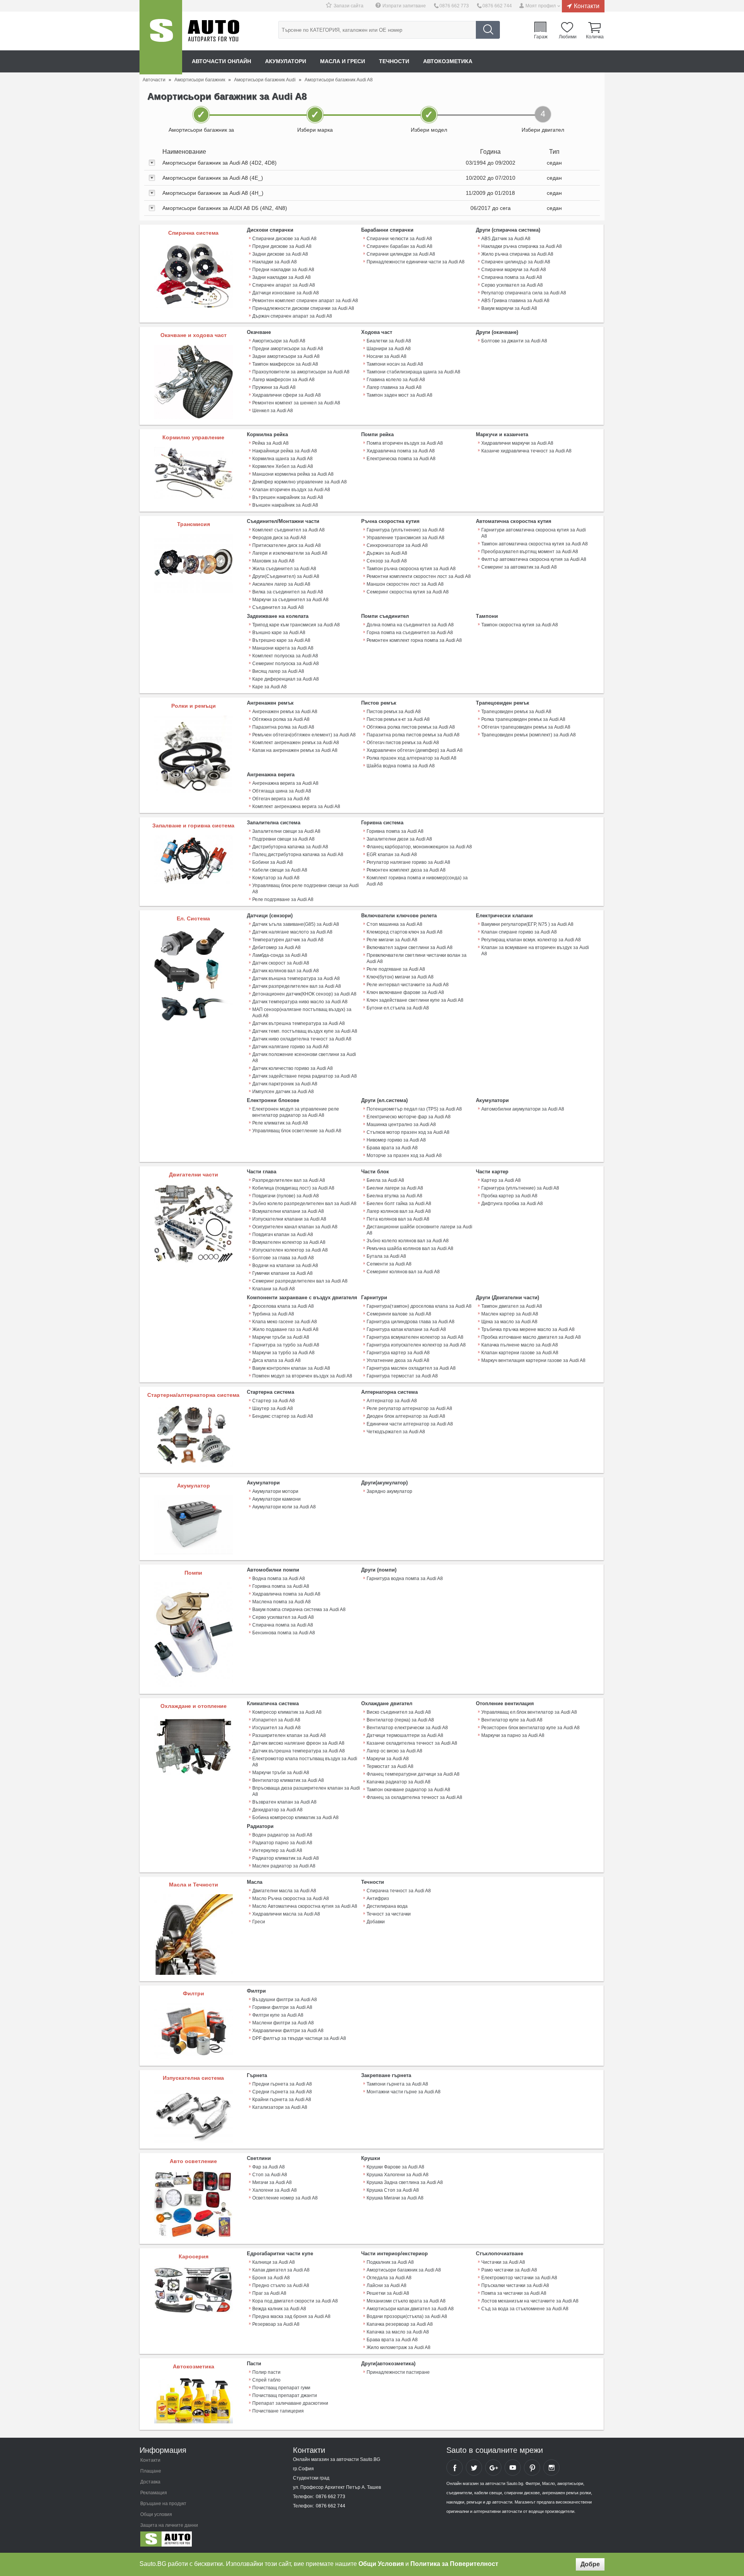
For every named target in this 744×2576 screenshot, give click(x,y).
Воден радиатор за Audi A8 (282, 1835)
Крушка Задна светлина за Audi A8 (405, 2182)
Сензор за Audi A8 (387, 561)
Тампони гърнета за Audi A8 (397, 2084)
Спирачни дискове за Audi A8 (284, 239)
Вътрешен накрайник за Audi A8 (288, 497)
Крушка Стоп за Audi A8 (393, 2190)
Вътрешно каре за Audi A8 (281, 640)
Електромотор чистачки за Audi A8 (519, 2278)
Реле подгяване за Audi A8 (396, 969)
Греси (259, 1922)
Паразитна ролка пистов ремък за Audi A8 (413, 735)
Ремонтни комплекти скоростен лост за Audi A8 (419, 576)
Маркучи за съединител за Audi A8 (290, 600)
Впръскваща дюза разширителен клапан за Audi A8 (306, 1791)
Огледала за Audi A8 (389, 2278)
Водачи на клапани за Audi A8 (285, 1266)
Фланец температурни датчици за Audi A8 (413, 1774)
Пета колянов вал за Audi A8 (398, 1219)
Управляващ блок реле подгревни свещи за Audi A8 (306, 889)
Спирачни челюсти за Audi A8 (399, 239)
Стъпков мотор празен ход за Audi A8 (408, 1132)
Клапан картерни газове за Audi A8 (520, 1353)
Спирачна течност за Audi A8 (399, 1891)
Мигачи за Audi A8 (272, 2182)
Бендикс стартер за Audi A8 (283, 1416)
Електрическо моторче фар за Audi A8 (409, 1117)
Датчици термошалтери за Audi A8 (405, 1735)
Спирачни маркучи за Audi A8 (514, 270)
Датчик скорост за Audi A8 (281, 963)
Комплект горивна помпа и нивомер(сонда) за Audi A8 (417, 881)
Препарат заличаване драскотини (290, 2403)
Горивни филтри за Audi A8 (282, 2007)
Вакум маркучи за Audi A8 (509, 308)
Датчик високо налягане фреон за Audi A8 (298, 1743)
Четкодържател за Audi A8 (396, 1432)
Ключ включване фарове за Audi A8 (405, 992)
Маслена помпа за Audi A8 (282, 1602)
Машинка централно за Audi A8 (401, 1125)
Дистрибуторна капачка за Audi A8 (290, 847)
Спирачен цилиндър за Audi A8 (516, 262)
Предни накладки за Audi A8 (283, 270)
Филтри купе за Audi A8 (278, 2015)
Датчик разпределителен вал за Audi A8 (297, 986)
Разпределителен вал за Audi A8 (289, 1180)
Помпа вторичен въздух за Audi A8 (405, 443)
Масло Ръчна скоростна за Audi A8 (291, 1898)
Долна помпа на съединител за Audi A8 (410, 625)
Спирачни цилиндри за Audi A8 (401, 254)
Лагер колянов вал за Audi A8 (399, 1211)
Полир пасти (266, 2372)
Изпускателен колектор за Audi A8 (290, 1250)
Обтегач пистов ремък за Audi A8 (403, 743)
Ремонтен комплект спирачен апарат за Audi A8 (305, 301)
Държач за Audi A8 (387, 553)
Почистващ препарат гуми (281, 2388)
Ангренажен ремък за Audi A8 (285, 712)
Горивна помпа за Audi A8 (395, 831)
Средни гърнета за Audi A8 (282, 2092)
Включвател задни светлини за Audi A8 (410, 948)
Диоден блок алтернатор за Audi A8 (406, 1416)
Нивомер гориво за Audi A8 (396, 1140)
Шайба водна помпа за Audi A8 (401, 766)
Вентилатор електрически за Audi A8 (407, 1728)
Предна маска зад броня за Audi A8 (291, 2316)
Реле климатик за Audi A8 (280, 1123)
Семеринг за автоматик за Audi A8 (519, 567)
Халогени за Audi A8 (275, 2190)
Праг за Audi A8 (269, 2293)
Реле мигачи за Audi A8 (392, 940)
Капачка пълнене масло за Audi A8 (520, 1345)
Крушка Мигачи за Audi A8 (395, 2198)
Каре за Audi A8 (270, 687)
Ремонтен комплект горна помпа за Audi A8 (414, 640)
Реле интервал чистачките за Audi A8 (408, 985)
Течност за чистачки (389, 1914)
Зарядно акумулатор (389, 1491)
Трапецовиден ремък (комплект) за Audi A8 (529, 735)
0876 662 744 (497, 6)
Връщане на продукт (163, 2504)
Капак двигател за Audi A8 (281, 2270)
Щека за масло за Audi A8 (509, 1322)
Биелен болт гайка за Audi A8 (399, 1204)
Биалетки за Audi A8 (389, 341)
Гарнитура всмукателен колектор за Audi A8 (415, 1337)
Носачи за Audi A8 (387, 356)
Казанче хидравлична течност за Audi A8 (526, 451)
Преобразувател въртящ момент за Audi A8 (530, 552)
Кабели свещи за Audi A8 (280, 870)
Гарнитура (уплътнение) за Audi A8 (406, 530)
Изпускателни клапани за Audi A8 (289, 1219)
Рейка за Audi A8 (270, 443)
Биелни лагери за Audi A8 (395, 1188)
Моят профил (541, 6)
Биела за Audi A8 (385, 1180)
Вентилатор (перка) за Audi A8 (400, 1720)
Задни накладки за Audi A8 (282, 277)
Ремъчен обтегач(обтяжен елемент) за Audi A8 (304, 735)
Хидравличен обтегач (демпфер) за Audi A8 (415, 750)
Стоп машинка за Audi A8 (394, 924)
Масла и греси (343, 61)
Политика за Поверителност (454, 2564)
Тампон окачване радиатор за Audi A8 (408, 1790)
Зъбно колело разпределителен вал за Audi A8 (304, 1204)
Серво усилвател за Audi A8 (512, 285)
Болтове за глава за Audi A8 (283, 1258)
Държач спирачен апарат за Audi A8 (292, 316)
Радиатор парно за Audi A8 (282, 1843)
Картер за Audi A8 (501, 1180)
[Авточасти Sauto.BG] (192, 2541)
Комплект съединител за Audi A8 (288, 530)
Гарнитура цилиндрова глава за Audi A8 (411, 1322)
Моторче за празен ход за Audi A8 (404, 1156)
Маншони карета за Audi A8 (283, 648)
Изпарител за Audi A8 (276, 1720)
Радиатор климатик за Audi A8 (286, 1858)
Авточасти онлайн (221, 61)
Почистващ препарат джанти (285, 2395)
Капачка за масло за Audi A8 (398, 2332)
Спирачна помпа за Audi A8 (512, 277)
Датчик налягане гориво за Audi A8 (290, 1047)
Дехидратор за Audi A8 (277, 1810)
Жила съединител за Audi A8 (284, 569)
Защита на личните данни (169, 2525)
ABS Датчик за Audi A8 (506, 239)
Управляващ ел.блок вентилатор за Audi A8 (529, 1712)
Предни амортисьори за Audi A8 (288, 349)
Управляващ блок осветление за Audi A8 (297, 1131)
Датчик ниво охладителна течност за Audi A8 (302, 1039)
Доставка (150, 2482)
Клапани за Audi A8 (274, 1289)
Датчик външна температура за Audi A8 (296, 978)
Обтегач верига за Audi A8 (281, 799)
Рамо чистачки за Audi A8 (509, 2270)
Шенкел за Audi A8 (273, 411)
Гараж (541, 36)
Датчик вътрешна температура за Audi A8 (299, 1023)
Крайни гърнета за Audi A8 (282, 2100)
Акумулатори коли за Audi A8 (284, 1507)
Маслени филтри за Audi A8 (283, 2023)
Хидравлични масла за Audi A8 (286, 1914)
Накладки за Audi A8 (275, 262)
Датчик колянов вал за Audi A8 (286, 971)
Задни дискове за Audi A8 (280, 254)
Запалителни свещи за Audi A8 (286, 831)
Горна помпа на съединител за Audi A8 (410, 633)
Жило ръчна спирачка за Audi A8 (517, 254)
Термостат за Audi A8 (390, 1766)
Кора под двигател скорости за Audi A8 (295, 2301)
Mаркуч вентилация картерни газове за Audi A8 (533, 1360)
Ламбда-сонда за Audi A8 (280, 955)
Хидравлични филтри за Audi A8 (288, 2031)
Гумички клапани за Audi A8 (282, 1273)
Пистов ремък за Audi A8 (394, 712)
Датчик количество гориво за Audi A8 (293, 1068)
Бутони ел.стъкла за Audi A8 (398, 1008)
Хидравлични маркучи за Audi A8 (517, 443)
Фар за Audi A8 (269, 2167)
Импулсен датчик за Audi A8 (283, 1092)
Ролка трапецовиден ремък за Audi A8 (523, 719)
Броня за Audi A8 (271, 2278)
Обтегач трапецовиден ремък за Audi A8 (526, 727)
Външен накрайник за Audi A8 (285, 505)
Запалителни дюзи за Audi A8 (399, 839)
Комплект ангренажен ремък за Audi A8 (296, 743)
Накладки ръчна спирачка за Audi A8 (522, 246)
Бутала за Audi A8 (386, 1256)
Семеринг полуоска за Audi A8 (286, 664)
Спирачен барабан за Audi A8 (400, 246)
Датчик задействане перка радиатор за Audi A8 (305, 1076)
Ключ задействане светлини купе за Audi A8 (415, 1000)
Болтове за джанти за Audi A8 (514, 341)
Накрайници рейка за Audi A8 (285, 451)
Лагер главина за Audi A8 (394, 387)
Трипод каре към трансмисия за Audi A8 (296, 625)
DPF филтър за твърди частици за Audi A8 (299, 2038)
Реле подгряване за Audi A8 (283, 899)
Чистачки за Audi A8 (503, 2262)
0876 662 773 (454, 6)
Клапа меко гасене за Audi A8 (285, 1322)
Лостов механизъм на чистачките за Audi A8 (530, 2301)
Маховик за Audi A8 (273, 561)
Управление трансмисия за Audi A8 (406, 538)
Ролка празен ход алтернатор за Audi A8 (412, 758)
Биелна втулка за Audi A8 (394, 1196)
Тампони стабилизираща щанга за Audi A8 (413, 372)
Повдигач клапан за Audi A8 (283, 1235)
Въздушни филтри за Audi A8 (285, 2000)
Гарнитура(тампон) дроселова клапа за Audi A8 (419, 1306)
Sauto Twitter (474, 2468)
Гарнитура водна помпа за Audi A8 (405, 1579)
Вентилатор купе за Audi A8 (512, 1720)
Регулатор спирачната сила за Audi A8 (524, 293)
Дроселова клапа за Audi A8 (283, 1306)
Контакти (587, 6)
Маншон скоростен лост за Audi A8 (405, 584)
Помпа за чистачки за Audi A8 (514, 2293)
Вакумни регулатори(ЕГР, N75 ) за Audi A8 (527, 924)
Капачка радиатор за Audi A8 (399, 1782)
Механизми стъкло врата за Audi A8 (406, 2301)
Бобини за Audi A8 (272, 862)
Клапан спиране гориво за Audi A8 (519, 932)
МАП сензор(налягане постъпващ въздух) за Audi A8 (302, 1013)
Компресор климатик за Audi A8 (287, 1712)
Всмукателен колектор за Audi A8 (289, 1242)
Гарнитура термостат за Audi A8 (402, 1376)
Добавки (376, 1922)
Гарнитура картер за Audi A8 (398, 1353)
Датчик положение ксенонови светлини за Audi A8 (304, 1058)
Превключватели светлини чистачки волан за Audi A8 (417, 958)
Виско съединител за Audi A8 (399, 1712)
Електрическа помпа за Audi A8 (401, 459)
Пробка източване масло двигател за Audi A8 (531, 1337)
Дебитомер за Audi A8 (276, 948)
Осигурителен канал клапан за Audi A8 (295, 1227)
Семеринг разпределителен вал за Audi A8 (300, 1281)
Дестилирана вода (387, 1906)
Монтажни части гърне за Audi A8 (404, 2092)
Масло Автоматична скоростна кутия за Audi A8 (305, 1906)
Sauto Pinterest (532, 2468)
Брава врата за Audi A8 (392, 1148)
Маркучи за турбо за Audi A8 (283, 1353)
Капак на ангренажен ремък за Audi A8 (295, 750)
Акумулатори (286, 61)
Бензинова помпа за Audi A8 (284, 1633)
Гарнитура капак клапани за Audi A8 (406, 1329)
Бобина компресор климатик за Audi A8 (295, 1818)
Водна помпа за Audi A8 (279, 1579)
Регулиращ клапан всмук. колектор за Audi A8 (531, 940)
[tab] (372, 163)
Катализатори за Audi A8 (280, 2107)
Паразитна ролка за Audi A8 (283, 727)
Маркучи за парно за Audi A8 (513, 1735)
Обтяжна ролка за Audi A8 (281, 719)
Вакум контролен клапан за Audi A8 (291, 1368)
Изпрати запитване (404, 6)
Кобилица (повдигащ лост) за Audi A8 (293, 1188)
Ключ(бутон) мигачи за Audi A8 (400, 977)
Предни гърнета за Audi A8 (282, 2084)
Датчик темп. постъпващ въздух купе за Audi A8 (305, 1031)
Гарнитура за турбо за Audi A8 (286, 1345)
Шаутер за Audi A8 (273, 1408)
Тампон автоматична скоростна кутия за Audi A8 (535, 544)
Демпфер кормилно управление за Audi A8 (300, 482)
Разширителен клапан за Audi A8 (289, 1735)
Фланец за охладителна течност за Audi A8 (414, 1797)
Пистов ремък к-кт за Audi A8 (398, 719)
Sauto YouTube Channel (513, 2468)
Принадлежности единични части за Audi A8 (416, 262)
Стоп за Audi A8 (270, 2175)
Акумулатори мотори (275, 1491)
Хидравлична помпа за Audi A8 (401, 451)
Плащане (151, 2471)
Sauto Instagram (551, 2468)
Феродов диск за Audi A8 (279, 538)
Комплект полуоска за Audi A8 (285, 656)
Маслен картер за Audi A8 (510, 1314)
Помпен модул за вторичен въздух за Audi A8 (302, 1376)
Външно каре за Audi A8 (279, 633)
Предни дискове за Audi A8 (282, 246)
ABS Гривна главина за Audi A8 (515, 301)
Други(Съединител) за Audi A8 (286, 576)
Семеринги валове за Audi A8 (399, 1314)
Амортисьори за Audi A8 (279, 341)
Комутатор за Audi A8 (276, 878)
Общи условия (156, 2514)
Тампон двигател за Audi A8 (512, 1306)
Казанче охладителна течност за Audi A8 (412, 1743)
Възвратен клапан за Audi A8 (284, 1802)
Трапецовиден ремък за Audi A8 (516, 712)
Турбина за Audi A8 (273, 1314)
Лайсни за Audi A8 (387, 2285)
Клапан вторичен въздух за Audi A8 (291, 490)
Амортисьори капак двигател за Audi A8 (410, 2309)
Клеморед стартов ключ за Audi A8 (405, 932)
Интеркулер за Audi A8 (277, 1850)
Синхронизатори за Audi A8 (397, 545)
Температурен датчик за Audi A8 (288, 940)
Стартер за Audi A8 (274, 1401)
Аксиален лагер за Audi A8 (281, 584)
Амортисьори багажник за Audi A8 (404, 2270)
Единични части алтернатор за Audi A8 (410, 1424)
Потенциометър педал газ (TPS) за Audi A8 (414, 1109)
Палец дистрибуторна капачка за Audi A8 (298, 855)
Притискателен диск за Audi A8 (287, 545)
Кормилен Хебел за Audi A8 (283, 466)
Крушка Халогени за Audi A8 (398, 2175)
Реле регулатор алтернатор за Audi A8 (409, 1408)
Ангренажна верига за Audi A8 (285, 783)
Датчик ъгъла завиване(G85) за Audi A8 (296, 924)
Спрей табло (266, 2380)
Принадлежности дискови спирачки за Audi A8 (303, 308)
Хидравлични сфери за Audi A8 (287, 395)
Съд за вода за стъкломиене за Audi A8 (525, 2309)
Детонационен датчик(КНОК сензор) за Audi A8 (304, 994)
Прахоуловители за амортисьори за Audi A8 (301, 372)
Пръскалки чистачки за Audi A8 (515, 2285)
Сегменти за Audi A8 (389, 1264)
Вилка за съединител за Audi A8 (288, 592)
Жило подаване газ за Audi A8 (285, 1329)
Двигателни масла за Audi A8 (284, 1891)
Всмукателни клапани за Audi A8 (288, 1211)
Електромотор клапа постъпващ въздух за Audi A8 (305, 1762)
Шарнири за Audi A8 (389, 349)
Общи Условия (381, 2564)
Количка (595, 36)
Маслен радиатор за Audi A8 (284, 1866)
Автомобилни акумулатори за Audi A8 (523, 1109)
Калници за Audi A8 (274, 2262)
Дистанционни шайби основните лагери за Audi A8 (419, 1230)
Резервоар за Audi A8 (276, 2324)
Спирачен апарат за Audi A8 (284, 285)
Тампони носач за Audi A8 (395, 364)
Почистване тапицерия (278, 2411)
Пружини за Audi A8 (274, 387)
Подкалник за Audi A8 (390, 2262)
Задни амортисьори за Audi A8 (286, 356)
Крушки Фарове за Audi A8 (395, 2167)
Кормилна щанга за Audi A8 (282, 459)
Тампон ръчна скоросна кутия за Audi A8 (411, 569)
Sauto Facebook (455, 2468)
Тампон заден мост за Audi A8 (400, 395)
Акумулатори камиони (276, 1499)
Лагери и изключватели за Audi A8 (290, 553)
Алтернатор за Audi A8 (392, 1401)
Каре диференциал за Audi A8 (286, 679)
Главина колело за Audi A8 (396, 380)
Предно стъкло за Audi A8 (281, 2285)
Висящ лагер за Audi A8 (278, 671)
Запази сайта (349, 6)
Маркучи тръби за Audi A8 (281, 1337)
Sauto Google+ (493, 2468)
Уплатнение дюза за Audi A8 (398, 1360)
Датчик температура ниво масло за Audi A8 (300, 1002)
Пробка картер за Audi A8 (509, 1196)
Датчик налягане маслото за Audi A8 (292, 932)
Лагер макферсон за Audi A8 (283, 380)
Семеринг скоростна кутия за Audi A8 (408, 592)
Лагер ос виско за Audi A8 (394, 1751)
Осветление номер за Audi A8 (285, 2198)
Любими (568, 36)
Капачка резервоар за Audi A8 (400, 2324)
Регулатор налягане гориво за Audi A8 (408, 862)
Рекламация (154, 2493)
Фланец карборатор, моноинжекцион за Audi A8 (419, 847)
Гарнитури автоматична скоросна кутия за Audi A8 (534, 533)
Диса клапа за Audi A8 (276, 1360)
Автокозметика (448, 61)
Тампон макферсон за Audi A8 (285, 364)
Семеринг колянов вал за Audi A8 (403, 1272)
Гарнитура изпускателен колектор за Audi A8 (416, 1345)
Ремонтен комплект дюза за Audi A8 (406, 870)
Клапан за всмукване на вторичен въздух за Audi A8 (535, 951)
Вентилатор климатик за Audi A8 (288, 1780)
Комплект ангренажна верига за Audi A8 (296, 807)
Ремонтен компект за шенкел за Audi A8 (296, 403)
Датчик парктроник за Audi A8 (285, 1084)
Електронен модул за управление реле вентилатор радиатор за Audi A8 (296, 1112)
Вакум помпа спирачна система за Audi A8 (299, 1610)
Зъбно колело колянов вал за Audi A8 (408, 1241)
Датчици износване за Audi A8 (286, 293)
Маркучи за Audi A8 (388, 1759)
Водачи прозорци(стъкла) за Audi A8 (407, 2316)
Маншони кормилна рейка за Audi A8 (293, 474)
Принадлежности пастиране (398, 2372)
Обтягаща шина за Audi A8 (282, 791)
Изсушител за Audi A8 (276, 1728)
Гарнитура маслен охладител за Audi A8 (411, 1368)
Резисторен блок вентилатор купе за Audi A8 (530, 1728)
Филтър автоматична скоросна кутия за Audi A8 (534, 559)
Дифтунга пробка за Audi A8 (512, 1204)
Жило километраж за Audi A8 (399, 2347)
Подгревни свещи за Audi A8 (283, 839)
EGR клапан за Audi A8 (392, 855)
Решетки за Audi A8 (388, 2293)
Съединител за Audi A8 (278, 607)
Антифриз (378, 1898)
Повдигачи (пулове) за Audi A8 (286, 1196)
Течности (394, 61)
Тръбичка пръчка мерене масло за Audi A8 (528, 1329)
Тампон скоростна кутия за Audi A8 (520, 625)
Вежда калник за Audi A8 (279, 2309)
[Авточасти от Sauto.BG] (161, 37)
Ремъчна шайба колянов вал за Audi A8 (410, 1248)
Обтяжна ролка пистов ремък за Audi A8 (411, 727)
